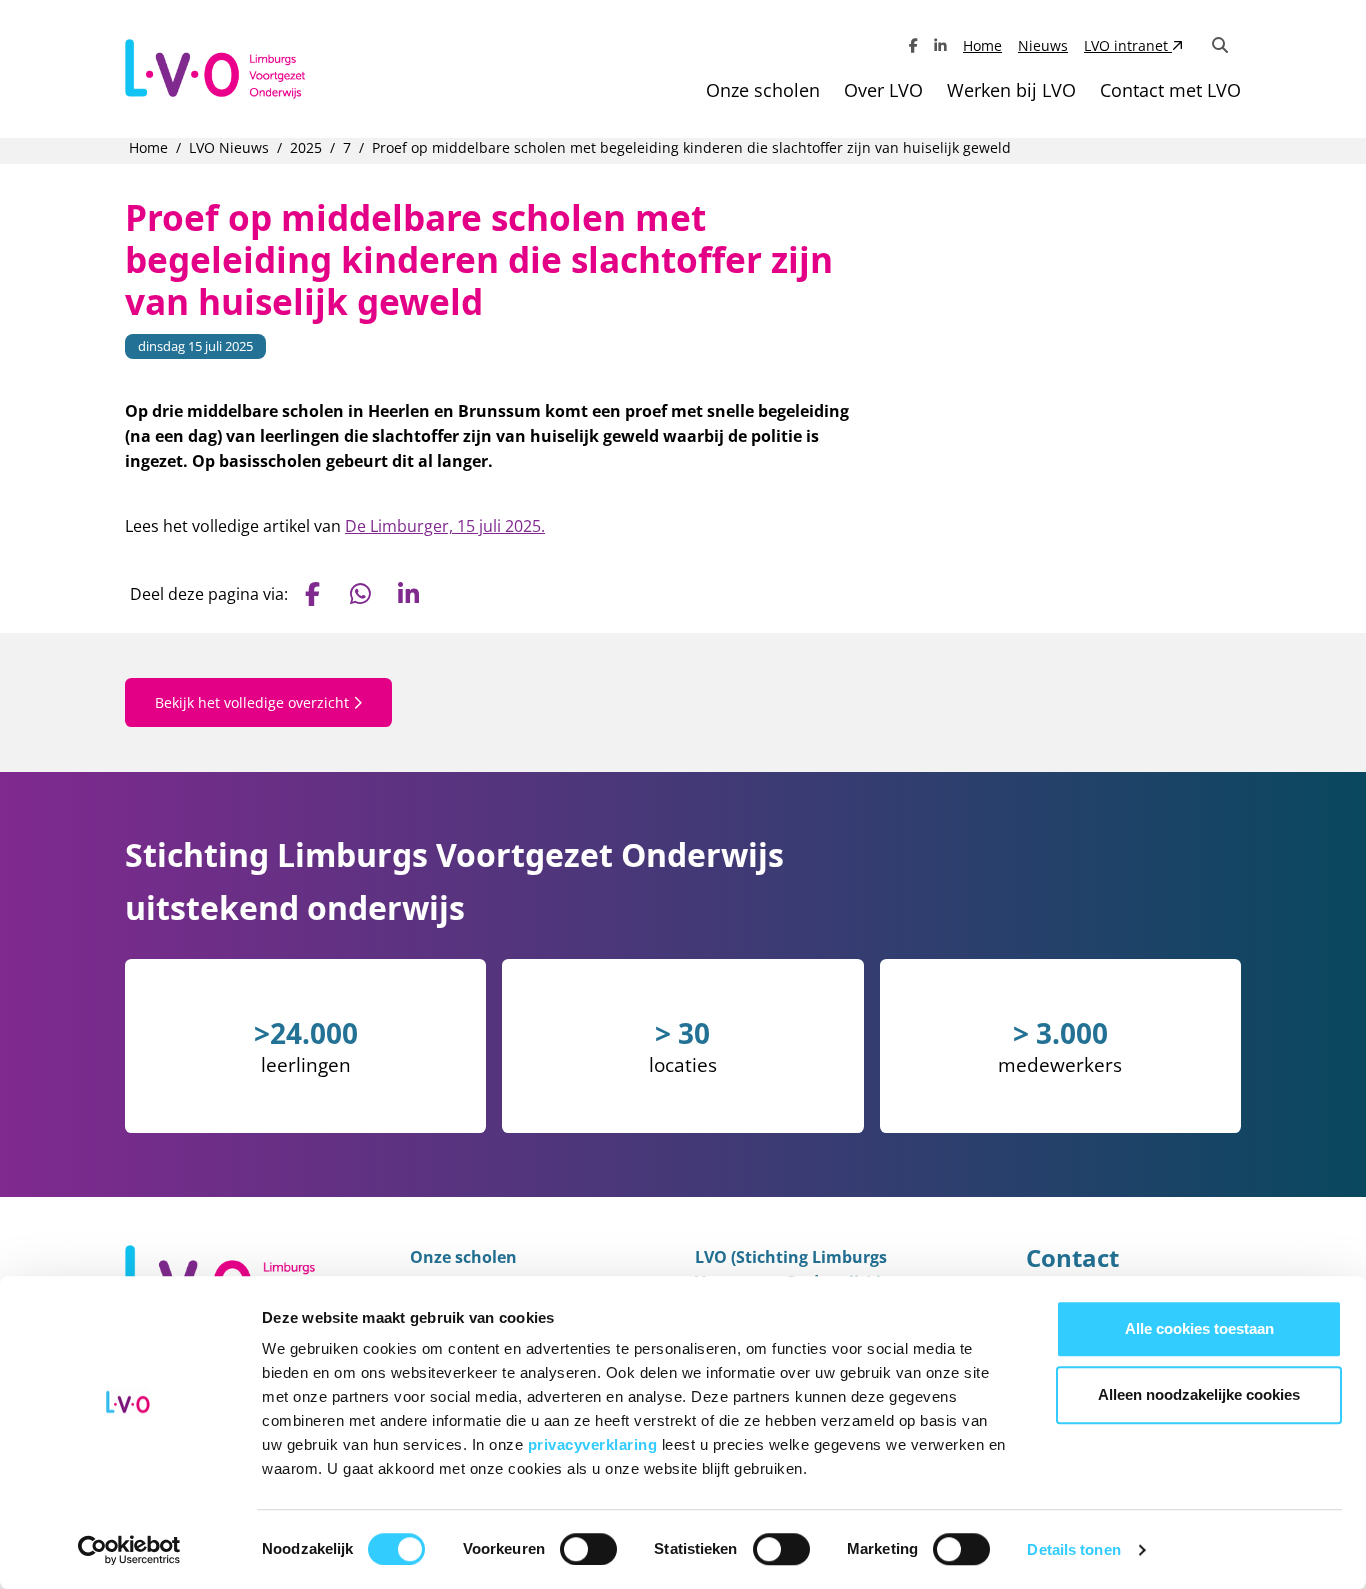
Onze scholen (763, 90)
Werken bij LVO (1011, 90)
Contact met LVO (1170, 90)
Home (982, 45)
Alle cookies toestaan (1199, 1328)
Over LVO (883, 90)
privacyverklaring (595, 1444)
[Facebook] (913, 45)
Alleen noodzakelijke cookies (1199, 1394)
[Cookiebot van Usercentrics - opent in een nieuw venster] (129, 1550)
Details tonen (1073, 1549)
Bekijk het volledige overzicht (254, 702)
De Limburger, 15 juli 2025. (445, 526)
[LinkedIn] (940, 45)
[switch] (588, 1549)
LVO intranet (1128, 45)
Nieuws (1043, 45)
